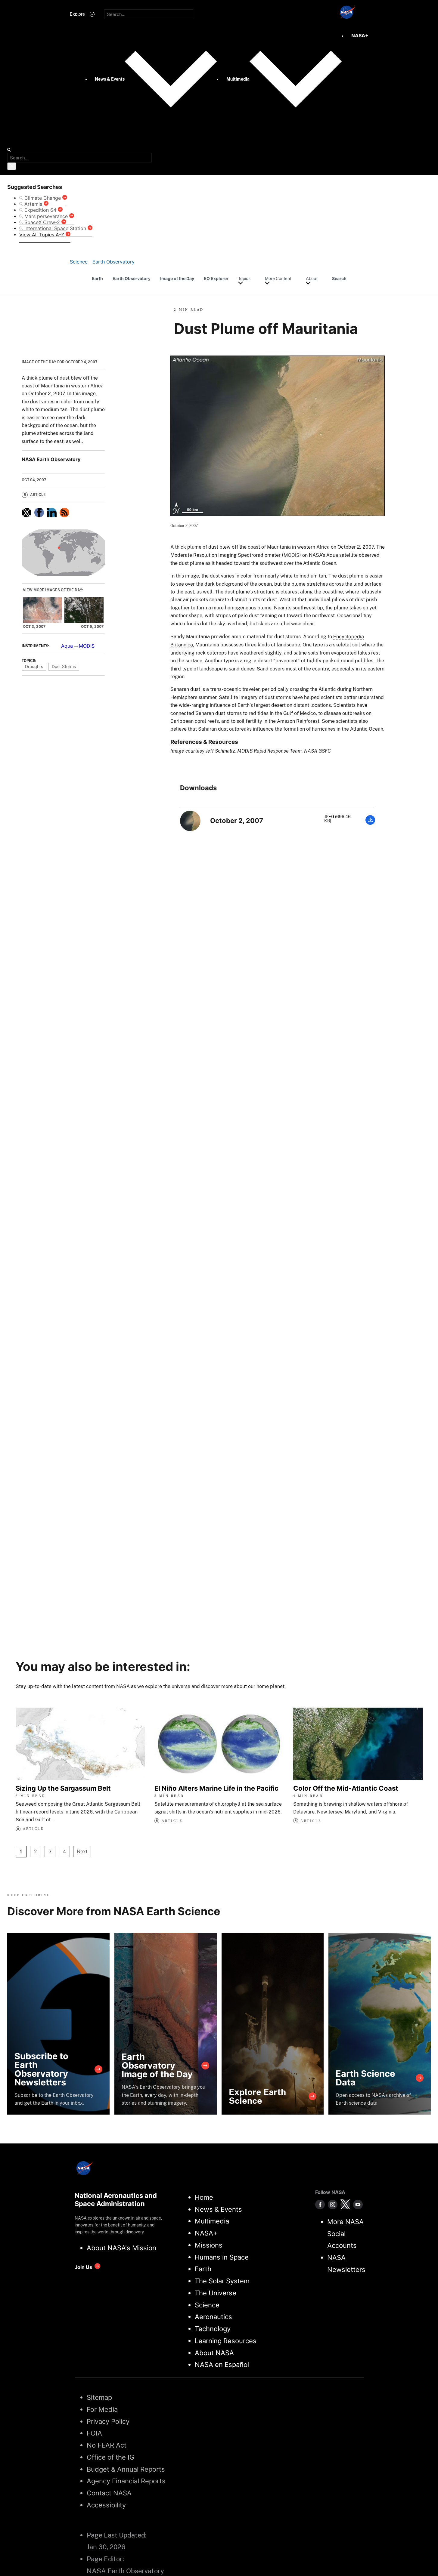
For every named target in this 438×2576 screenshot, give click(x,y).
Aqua (67, 646)
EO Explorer (216, 278)
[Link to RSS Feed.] (64, 513)
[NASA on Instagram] (333, 2205)
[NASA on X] (345, 2205)
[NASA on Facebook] (320, 2205)
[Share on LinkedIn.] (52, 513)
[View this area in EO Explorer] (63, 553)
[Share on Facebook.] (39, 513)
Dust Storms (64, 666)
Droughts (34, 666)
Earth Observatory (132, 278)
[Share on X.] (26, 513)
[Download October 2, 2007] (370, 823)
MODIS (87, 646)
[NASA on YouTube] (358, 2205)
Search (339, 278)
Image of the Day (177, 278)
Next (82, 1851)
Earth (97, 278)
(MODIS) (291, 555)
